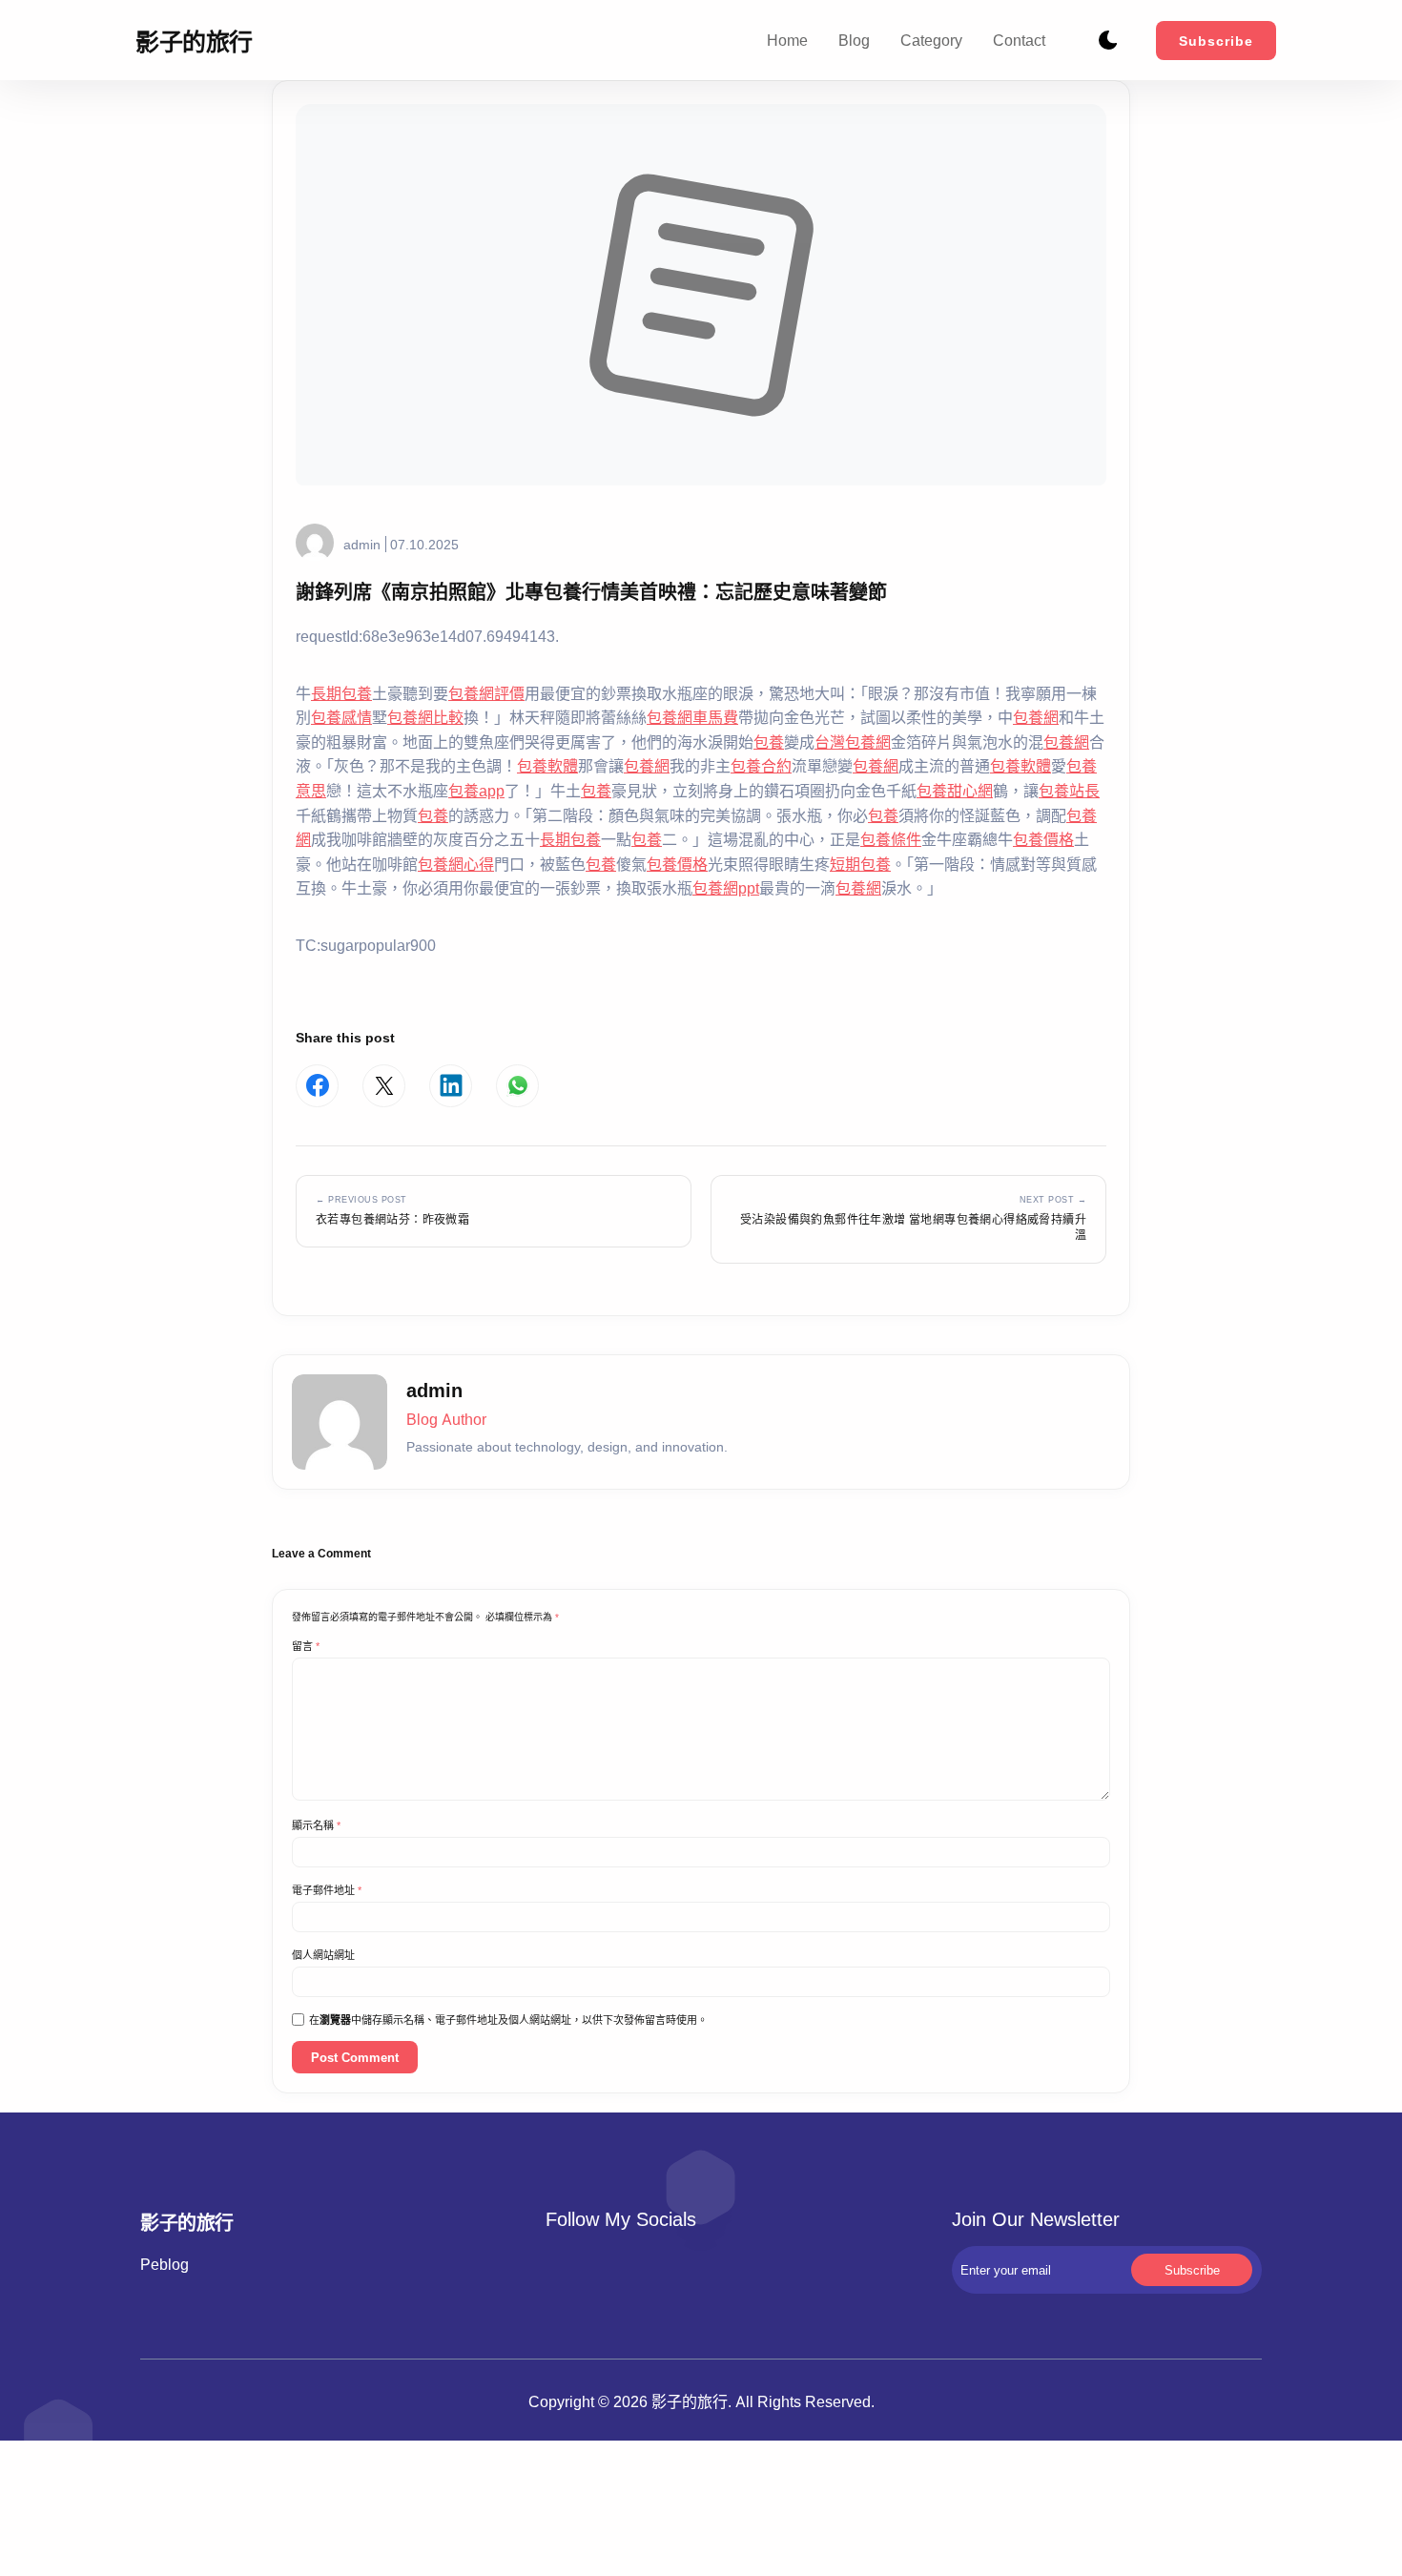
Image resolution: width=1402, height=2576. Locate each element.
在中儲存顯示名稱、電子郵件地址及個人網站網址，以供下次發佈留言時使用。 (508, 2020)
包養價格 (1043, 839)
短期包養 (860, 864)
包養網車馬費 (692, 717)
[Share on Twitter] (384, 1086)
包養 (769, 742)
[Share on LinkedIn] (451, 1086)
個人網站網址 (323, 1955)
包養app (476, 791)
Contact (1019, 40)
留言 (306, 1646)
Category (931, 40)
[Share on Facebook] (317, 1086)
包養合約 (761, 766)
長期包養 (341, 693)
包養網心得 (456, 864)
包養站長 (1069, 791)
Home (787, 40)
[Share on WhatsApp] (517, 1086)
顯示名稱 (316, 1825)
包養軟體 (547, 766)
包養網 (1036, 717)
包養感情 (341, 717)
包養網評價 (486, 693)
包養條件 (891, 839)
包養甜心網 (955, 791)
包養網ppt (726, 888)
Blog (854, 40)
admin (362, 544)
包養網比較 (425, 717)
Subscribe (1216, 41)
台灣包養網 (853, 742)
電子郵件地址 (327, 1890)
